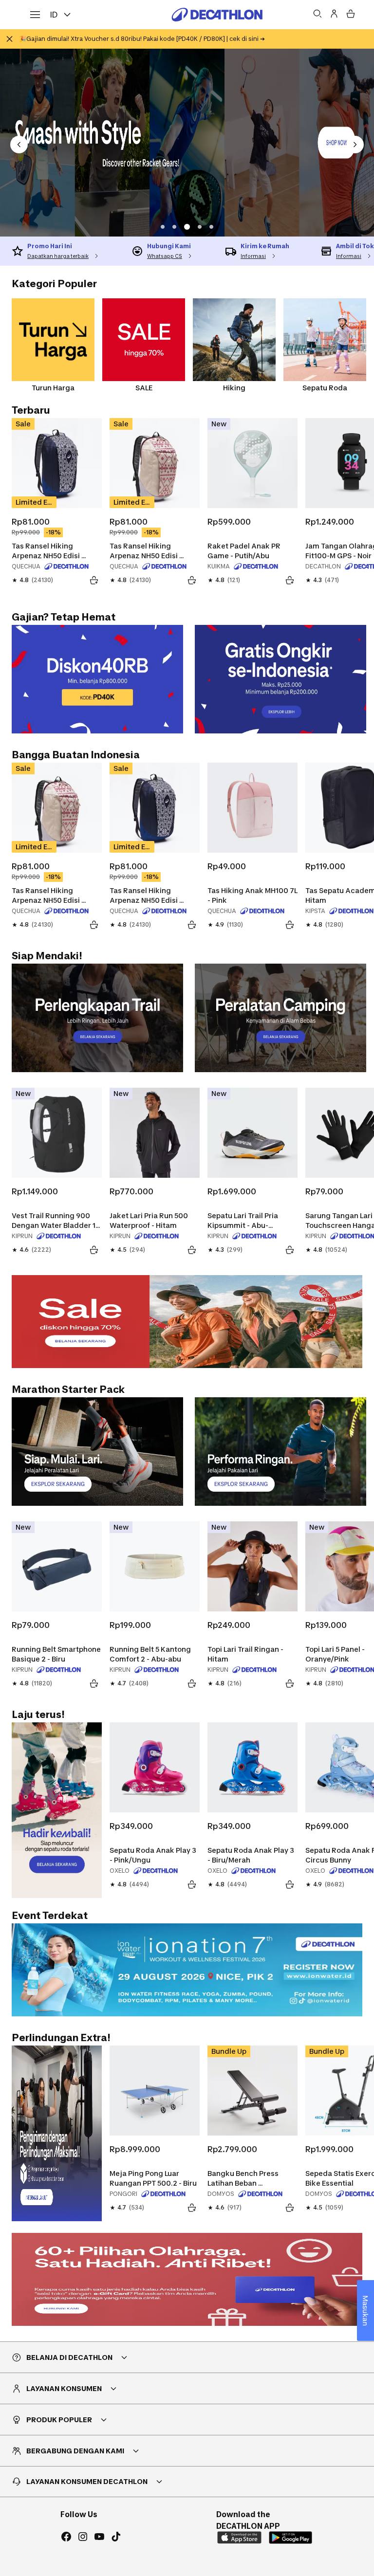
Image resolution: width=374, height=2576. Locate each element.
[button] (163, 227)
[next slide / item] (355, 145)
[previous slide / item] (19, 145)
